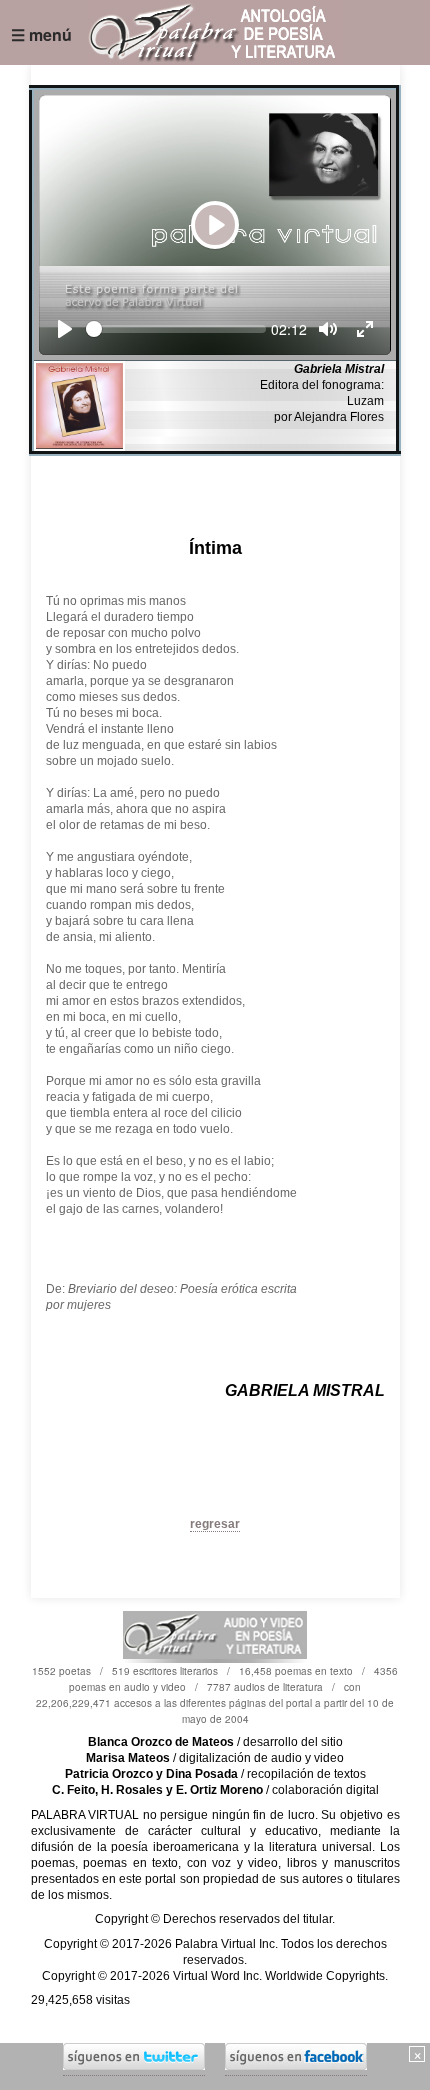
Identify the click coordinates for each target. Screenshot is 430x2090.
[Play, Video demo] (65, 329)
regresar (215, 1524)
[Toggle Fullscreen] (365, 329)
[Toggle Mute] (328, 329)
